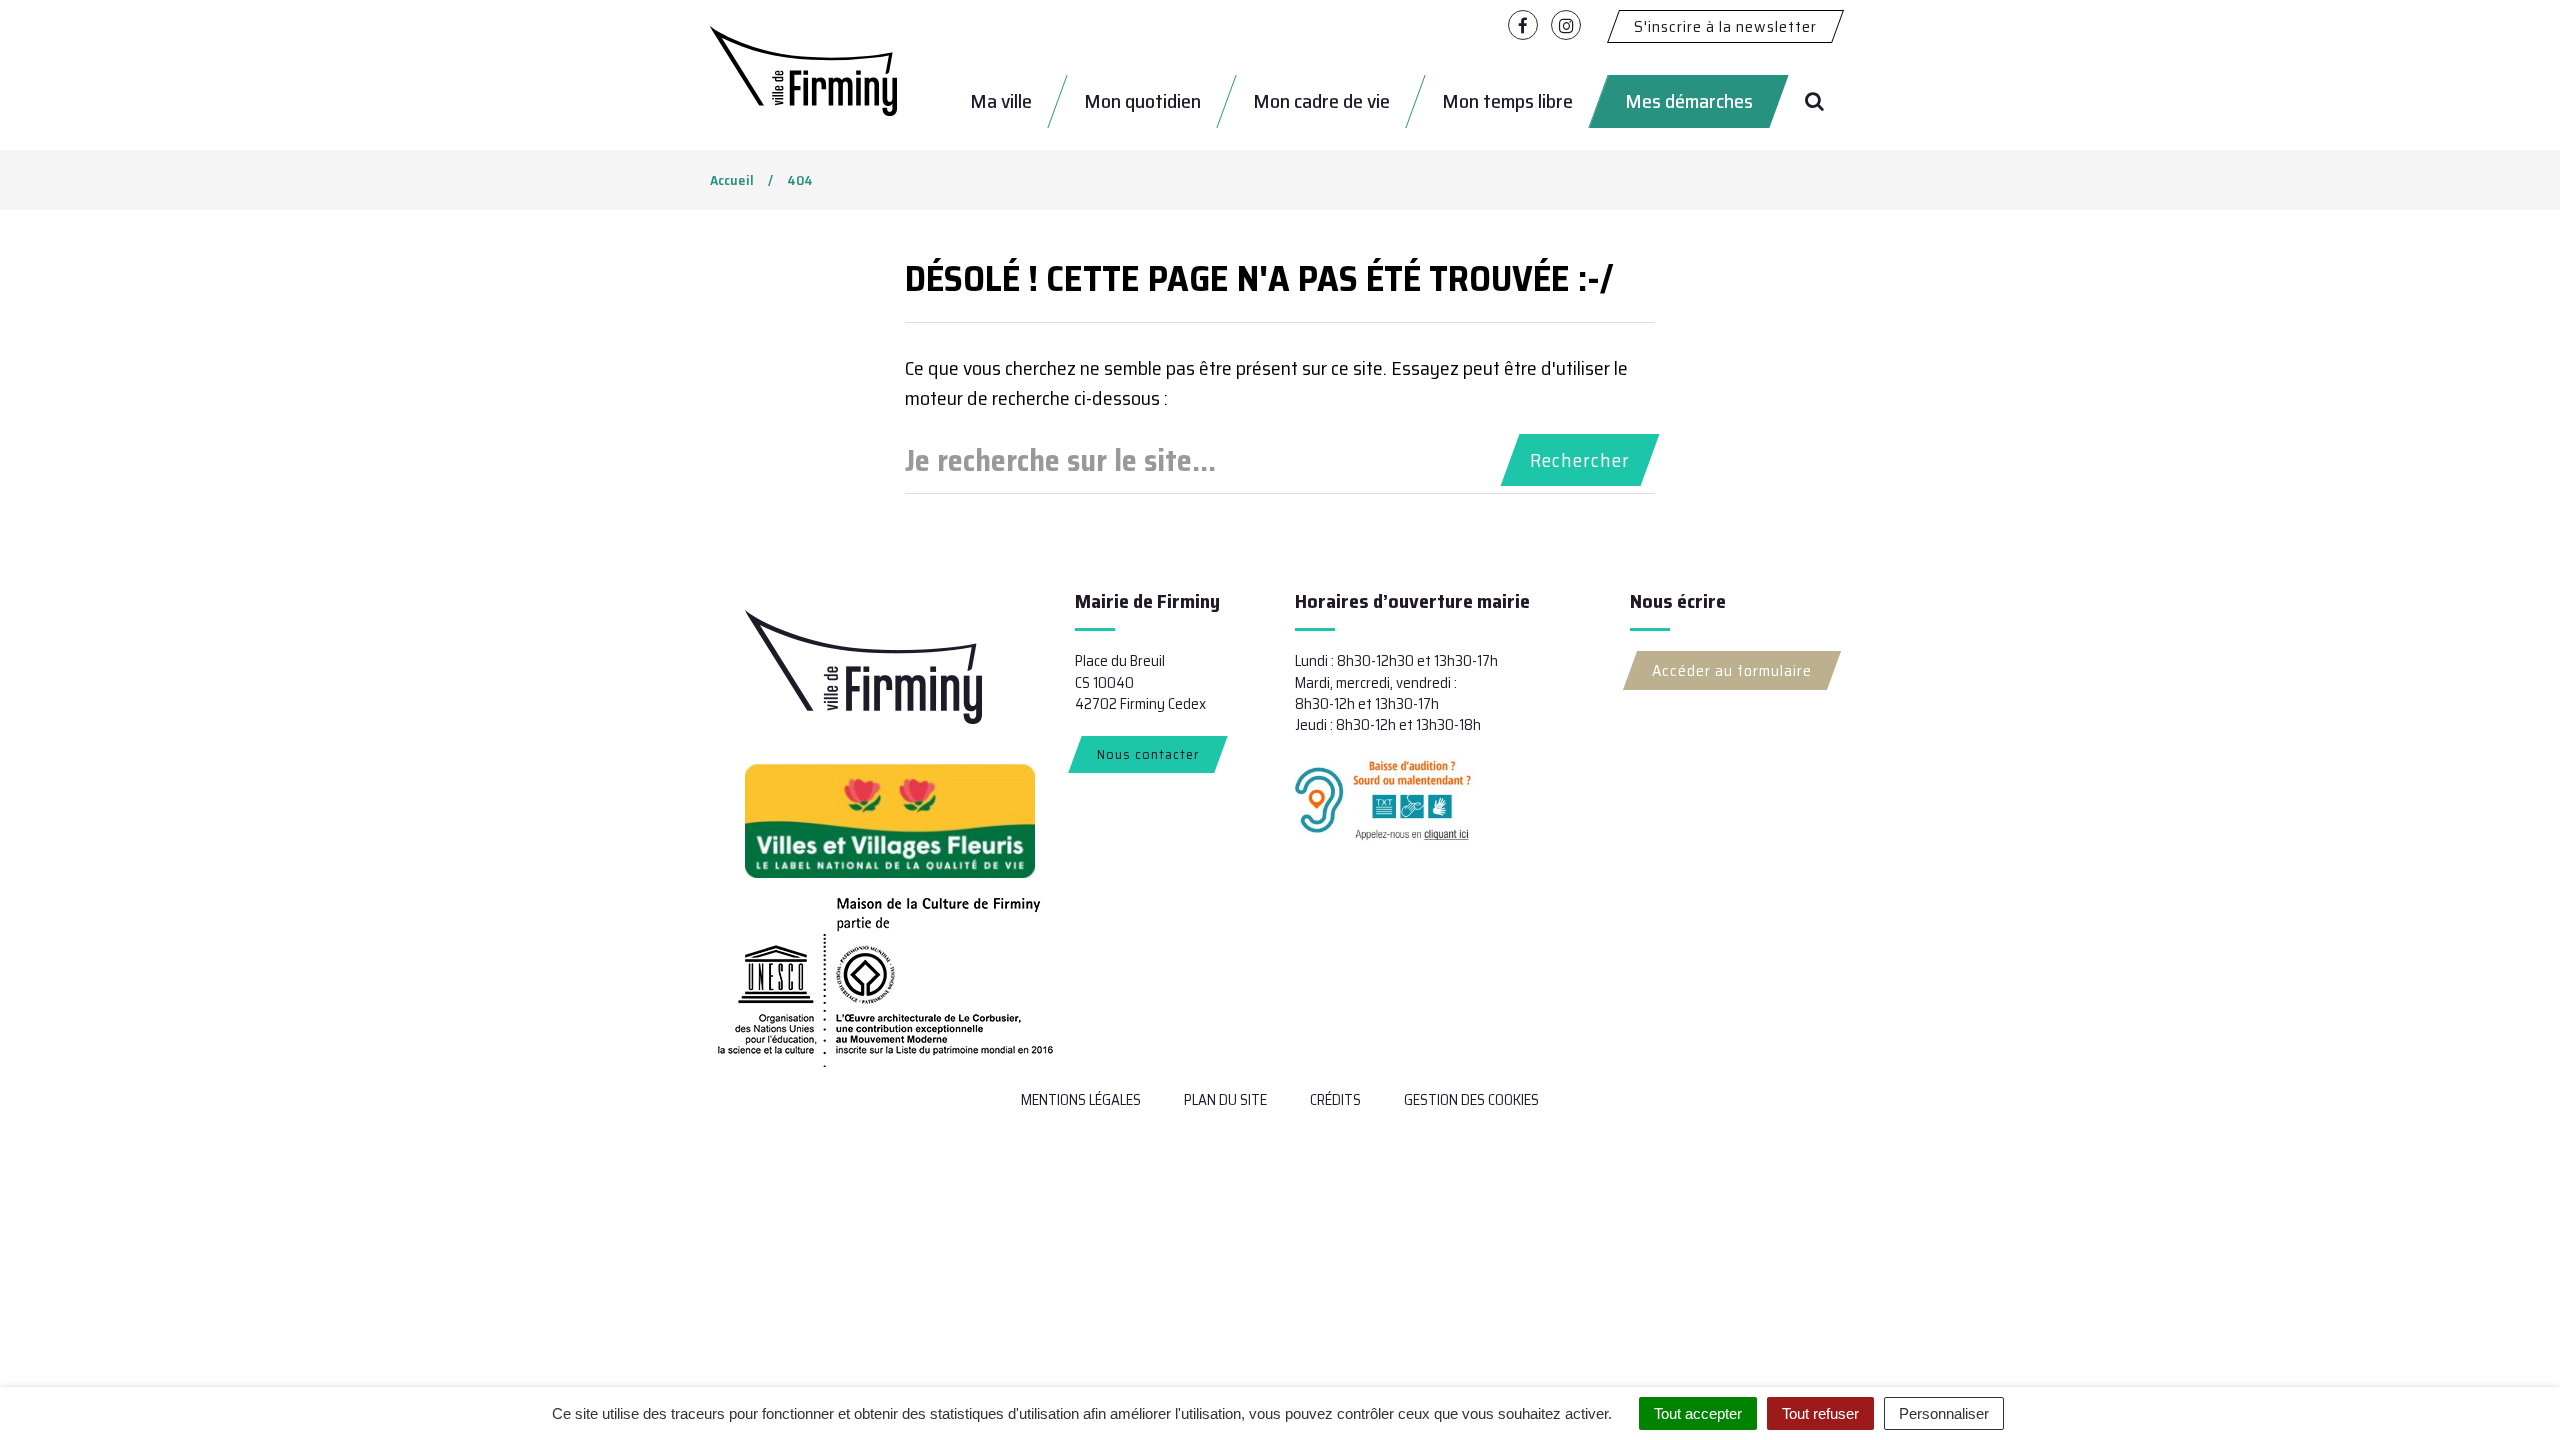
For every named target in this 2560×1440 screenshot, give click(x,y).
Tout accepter (1698, 1413)
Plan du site (1225, 1100)
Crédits (1335, 1100)
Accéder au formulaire (1732, 670)
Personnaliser (1944, 1413)
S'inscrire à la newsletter (1725, 26)
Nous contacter (1148, 754)
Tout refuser (1820, 1413)
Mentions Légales (1081, 1100)
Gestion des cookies (1471, 1100)
